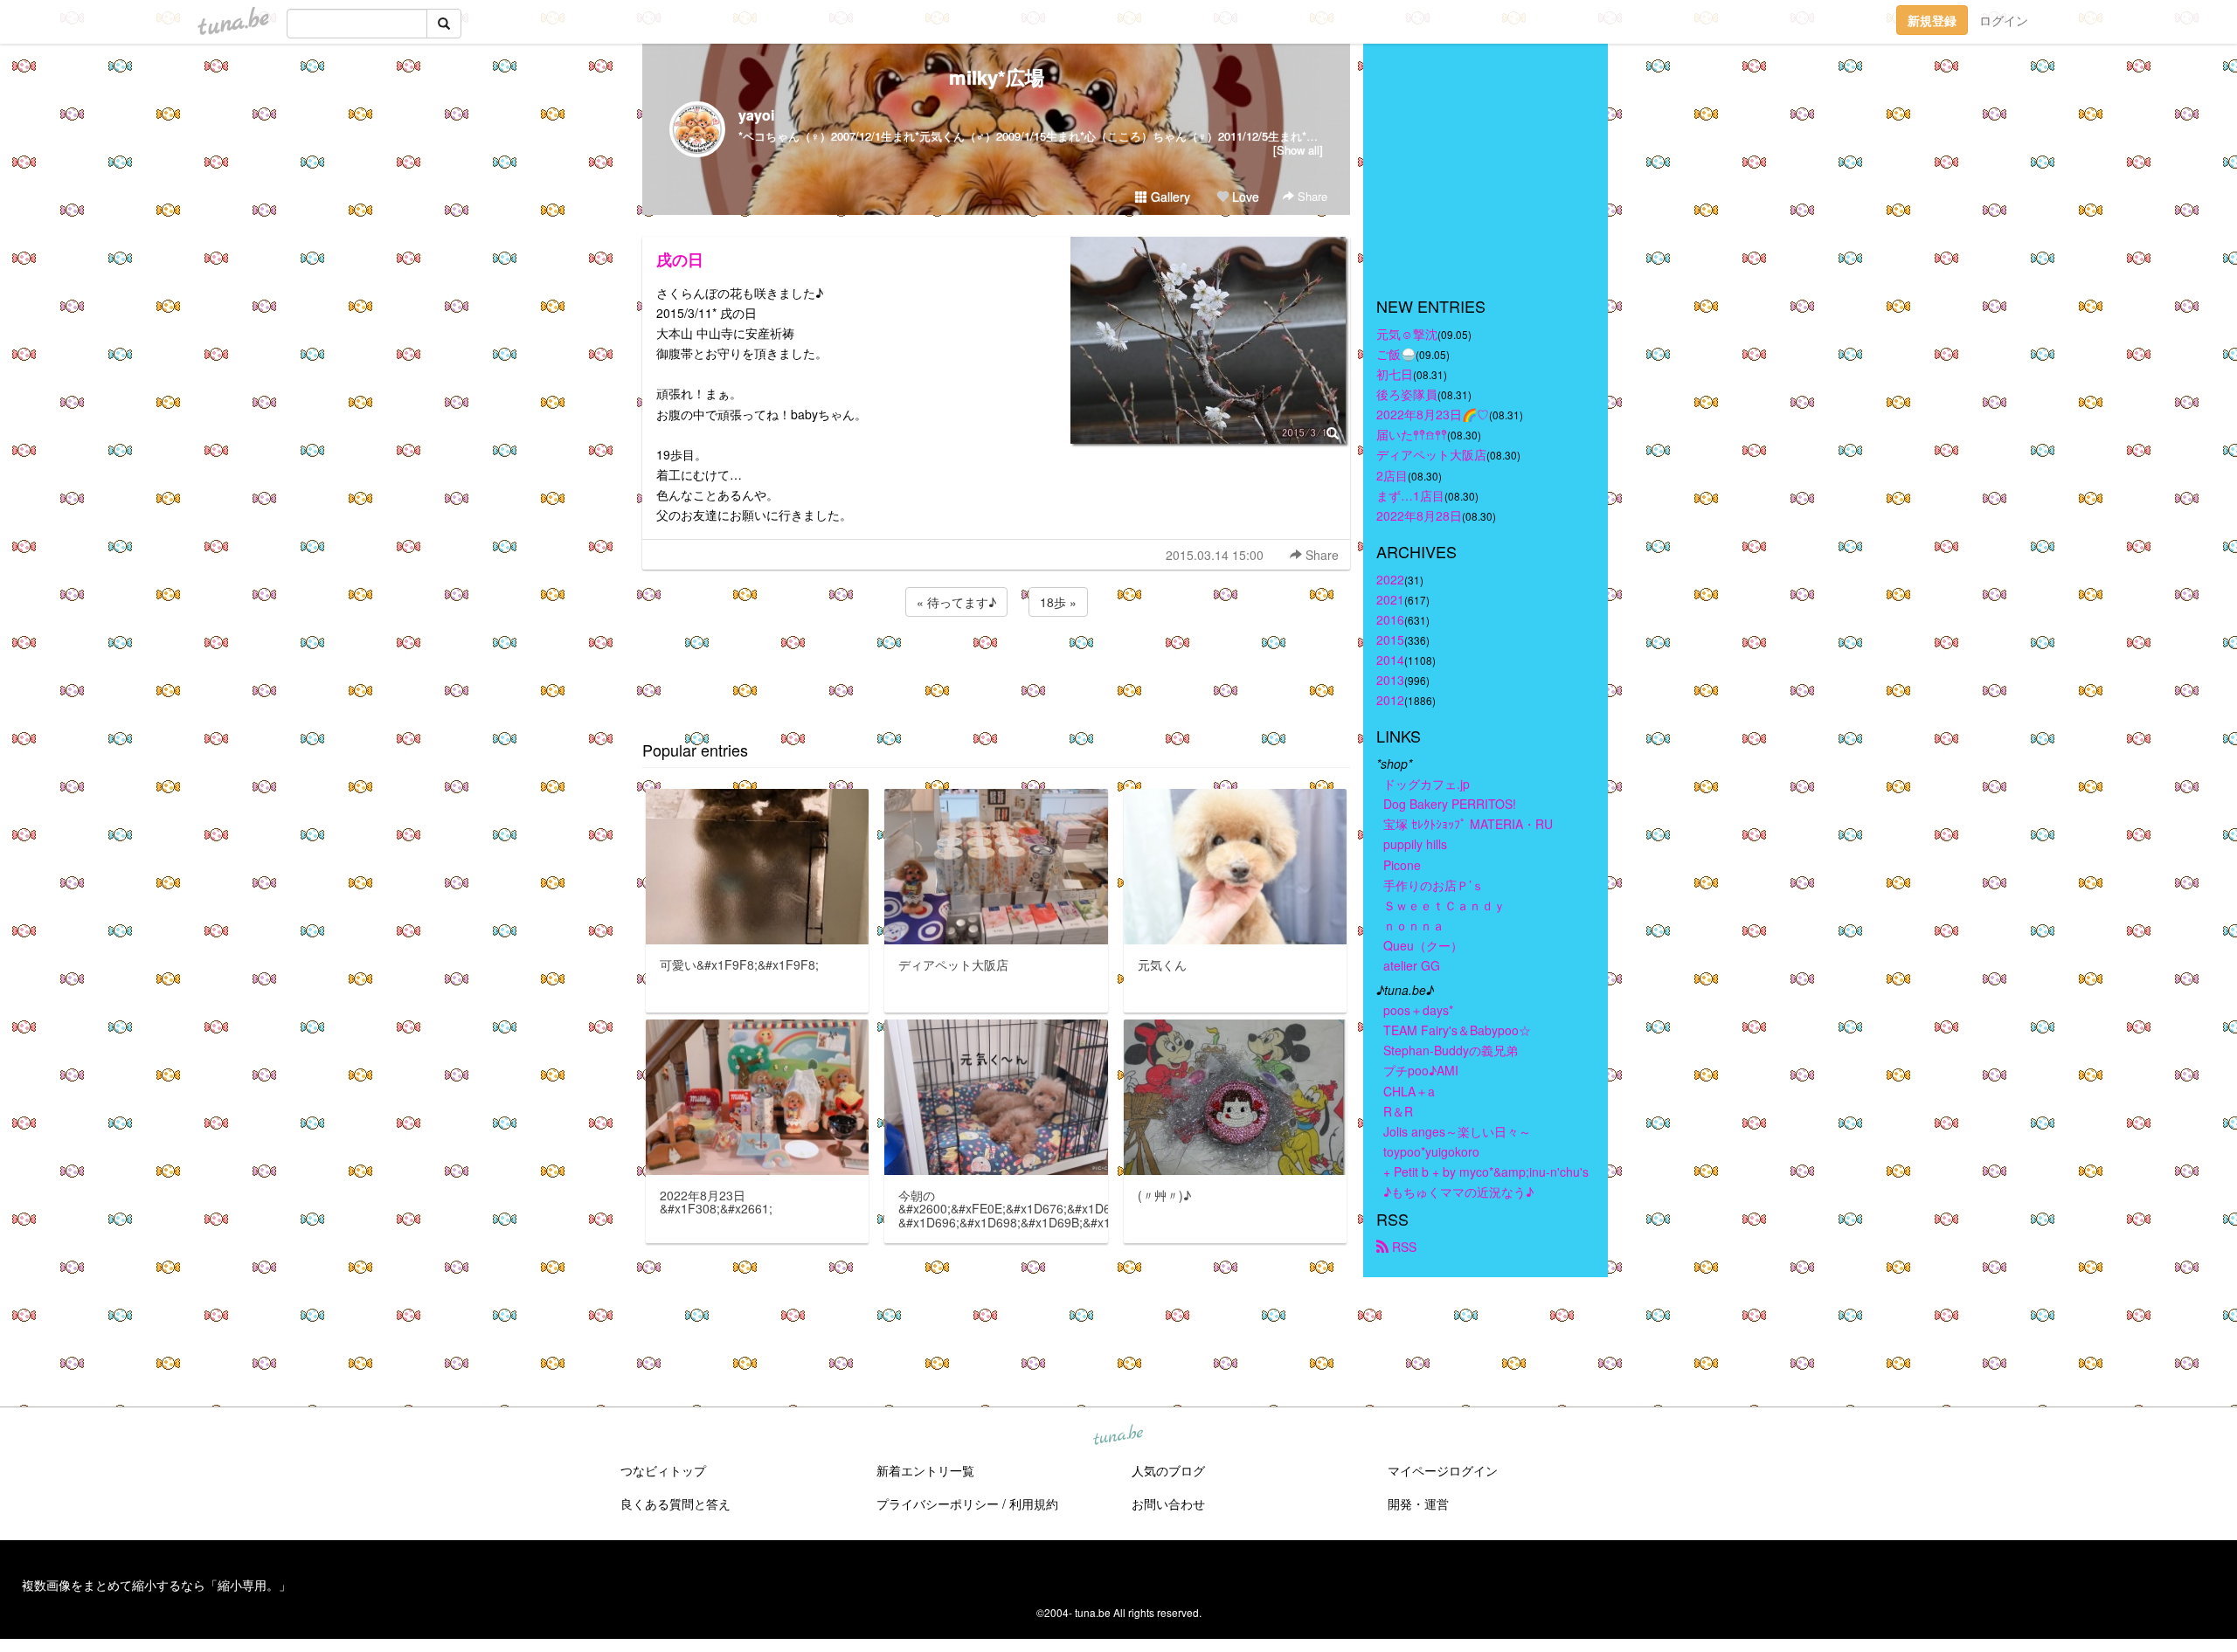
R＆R (1398, 1111)
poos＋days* (1418, 1010)
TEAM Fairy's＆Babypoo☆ (1457, 1030)
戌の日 (680, 259)
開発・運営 (1418, 1503)
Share (1311, 196)
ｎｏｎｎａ (1414, 925)
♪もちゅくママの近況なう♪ (1458, 1192)
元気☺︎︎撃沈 (1407, 334)
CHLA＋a (1409, 1091)
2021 (1390, 599)
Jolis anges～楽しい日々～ (1457, 1131)
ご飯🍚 (1396, 354)
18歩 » (1058, 602)
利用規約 (1034, 1503)
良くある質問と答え (675, 1503)
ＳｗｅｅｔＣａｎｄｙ (1444, 905)
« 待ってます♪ (956, 602)
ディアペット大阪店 (1431, 454)
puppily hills (1421, 844)
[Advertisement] (996, 667)
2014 (1390, 660)
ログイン (2004, 20)
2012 (1390, 700)
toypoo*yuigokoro (1431, 1151)
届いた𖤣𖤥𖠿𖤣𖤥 (1412, 434)
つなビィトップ (663, 1470)
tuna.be (1118, 1435)
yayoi (756, 115)
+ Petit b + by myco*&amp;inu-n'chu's (1486, 1172)
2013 (1390, 680)
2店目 (1392, 475)
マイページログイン (1443, 1470)
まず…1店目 (1410, 495)
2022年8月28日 (1419, 515)
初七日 (1395, 374)
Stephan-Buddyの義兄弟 (1451, 1050)
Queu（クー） (1423, 945)
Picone (1402, 865)
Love (1244, 197)
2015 (1390, 639)
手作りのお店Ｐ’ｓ (1434, 885)
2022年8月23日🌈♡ (1433, 414)
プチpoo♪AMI (1421, 1070)
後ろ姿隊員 (1407, 394)
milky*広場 (997, 77)
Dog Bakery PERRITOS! (1450, 804)
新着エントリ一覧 (925, 1470)
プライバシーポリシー (938, 1503)
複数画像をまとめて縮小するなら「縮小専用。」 (156, 1585)
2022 (1390, 579)
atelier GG (1412, 965)
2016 (1390, 619)
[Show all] (1298, 150)
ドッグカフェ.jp (1427, 784)
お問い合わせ (1168, 1503)
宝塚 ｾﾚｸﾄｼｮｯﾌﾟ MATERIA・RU (1468, 824)
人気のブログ (1168, 1470)
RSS (1402, 1247)
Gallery (1169, 197)
